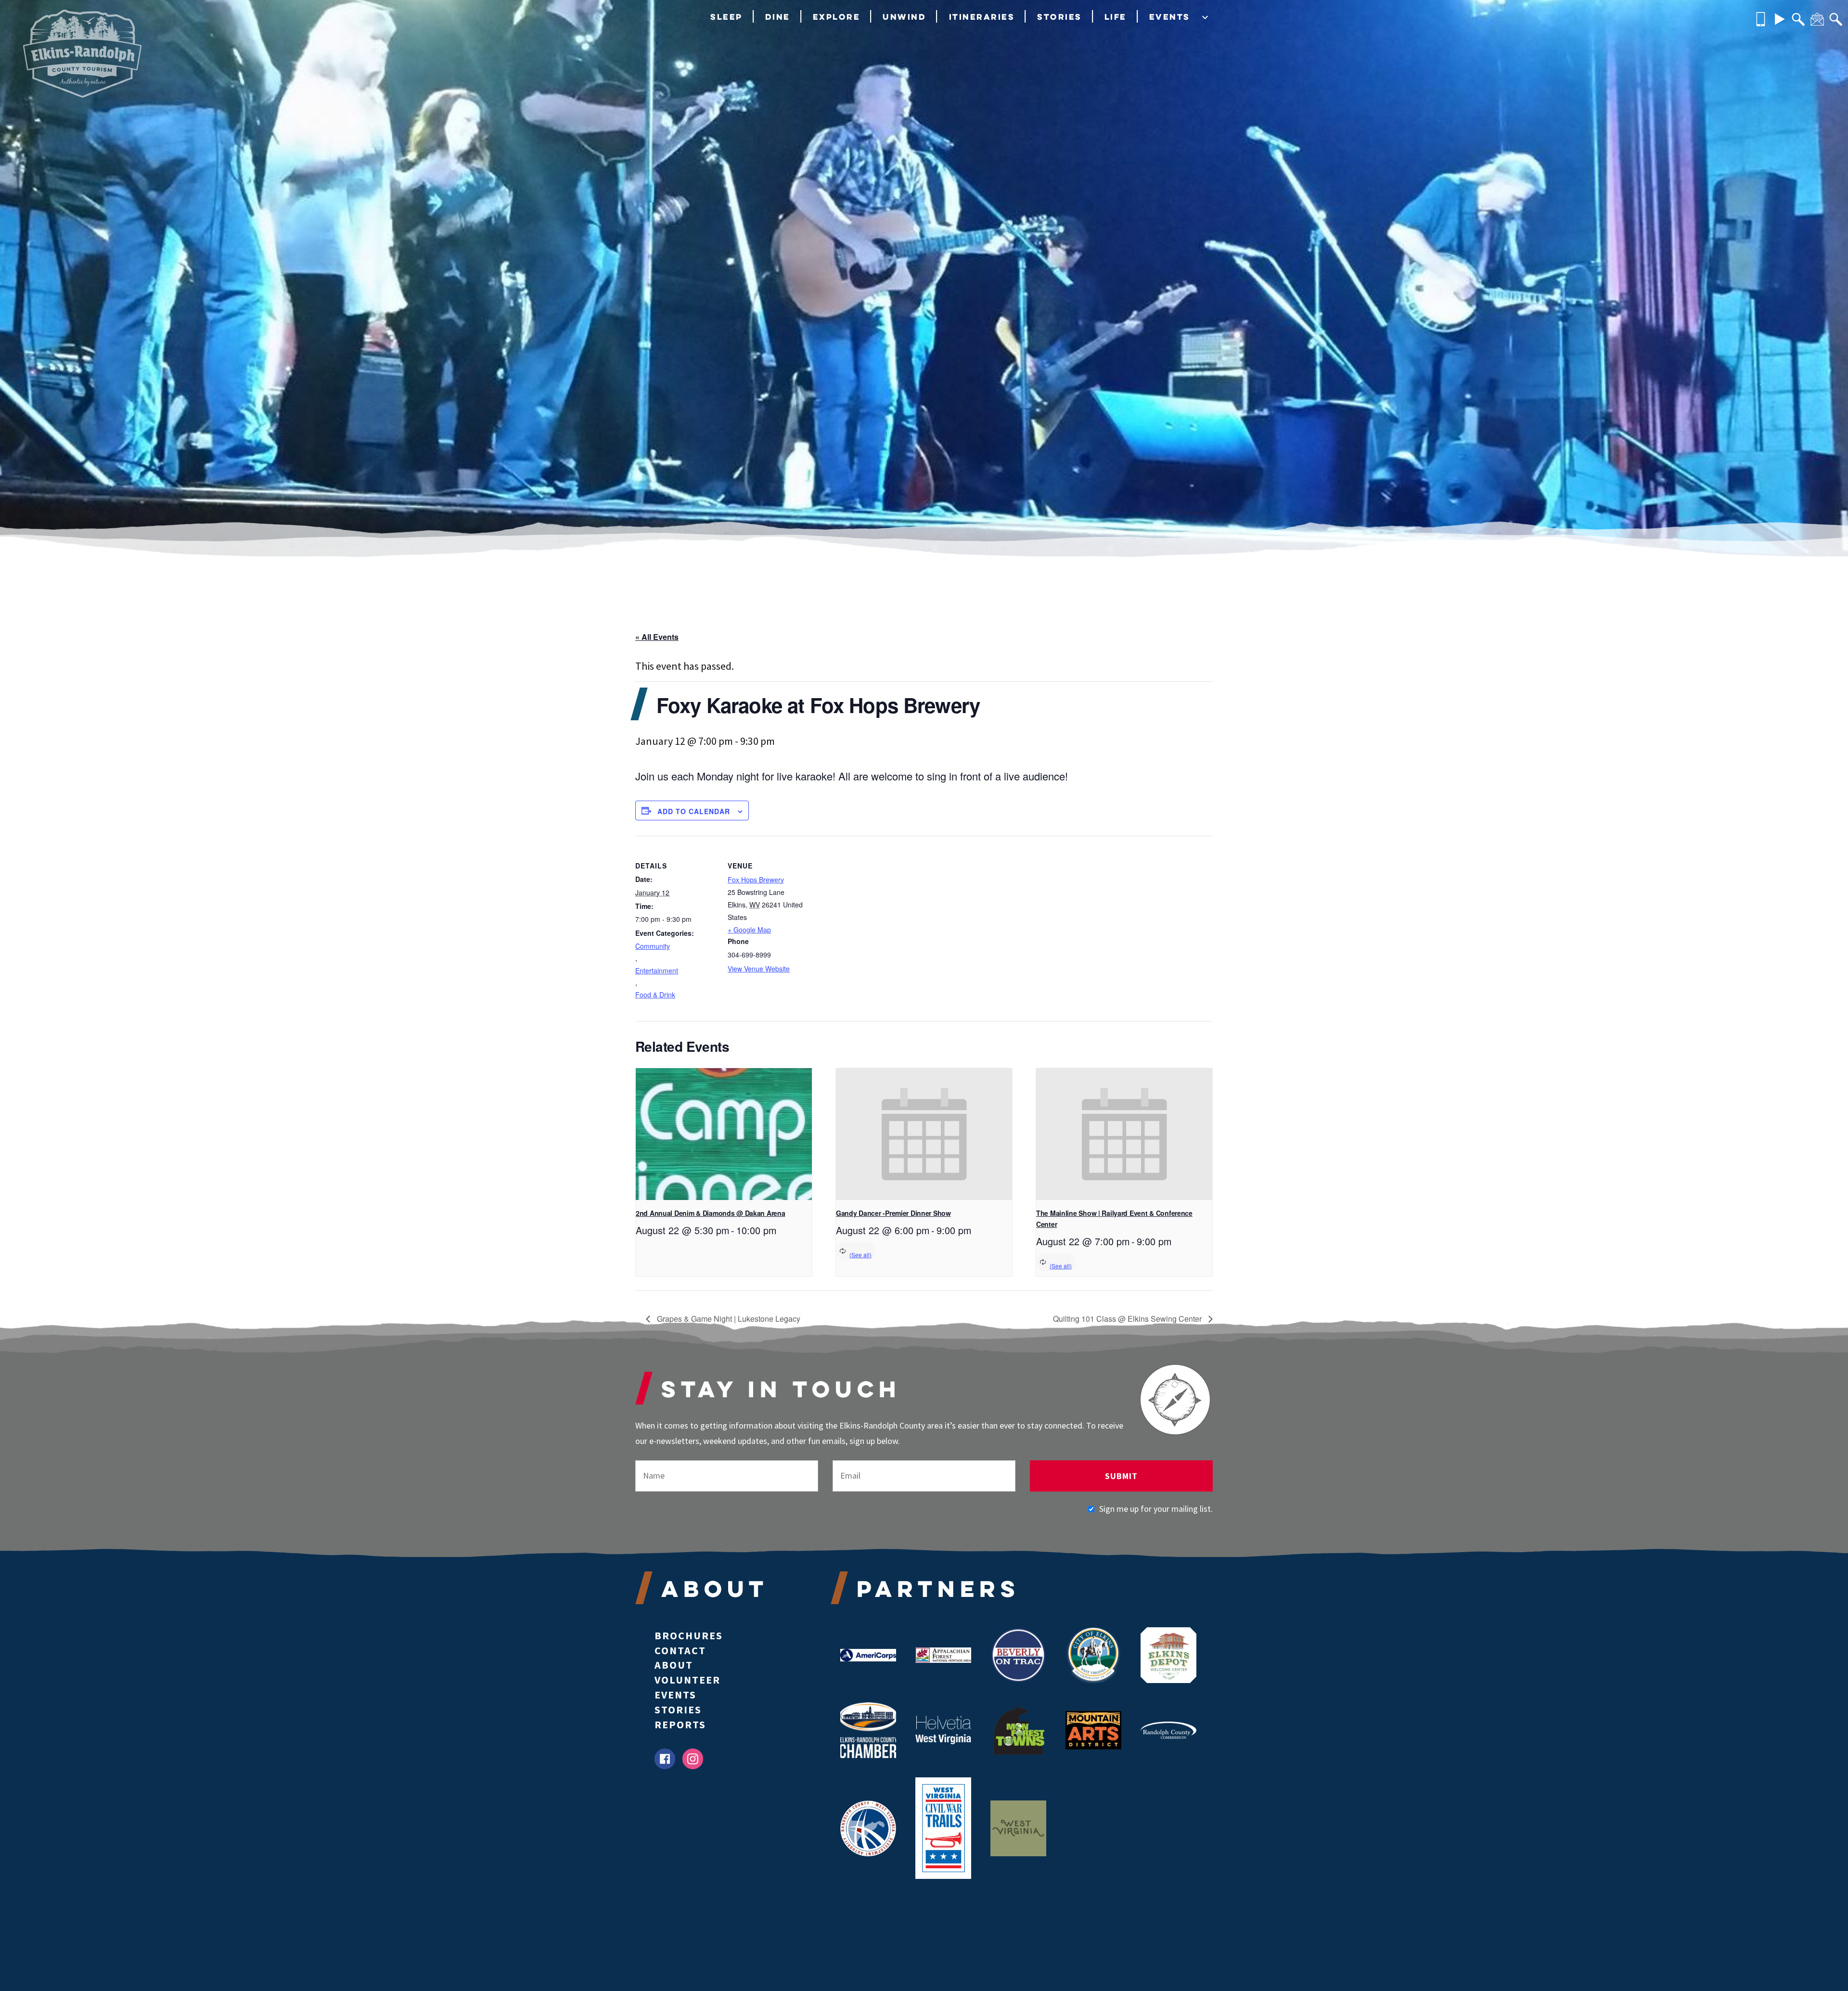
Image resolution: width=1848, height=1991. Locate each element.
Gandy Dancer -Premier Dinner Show (893, 1213)
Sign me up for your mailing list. (1156, 1509)
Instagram (693, 1759)
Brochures (689, 1635)
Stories (1059, 17)
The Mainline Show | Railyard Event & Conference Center (1114, 1219)
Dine (778, 17)
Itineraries (982, 17)
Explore (837, 17)
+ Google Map (749, 930)
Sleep (726, 17)
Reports (680, 1724)
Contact (680, 1650)
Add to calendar (694, 811)
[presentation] (724, 1134)
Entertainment (657, 970)
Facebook (665, 1759)
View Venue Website (759, 969)
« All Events (657, 637)
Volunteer (687, 1680)
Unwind (904, 17)
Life (1116, 17)
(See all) (860, 1255)
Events (1170, 17)
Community (653, 946)
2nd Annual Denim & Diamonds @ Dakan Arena (711, 1213)
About (674, 1665)
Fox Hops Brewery (756, 880)
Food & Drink (655, 995)
